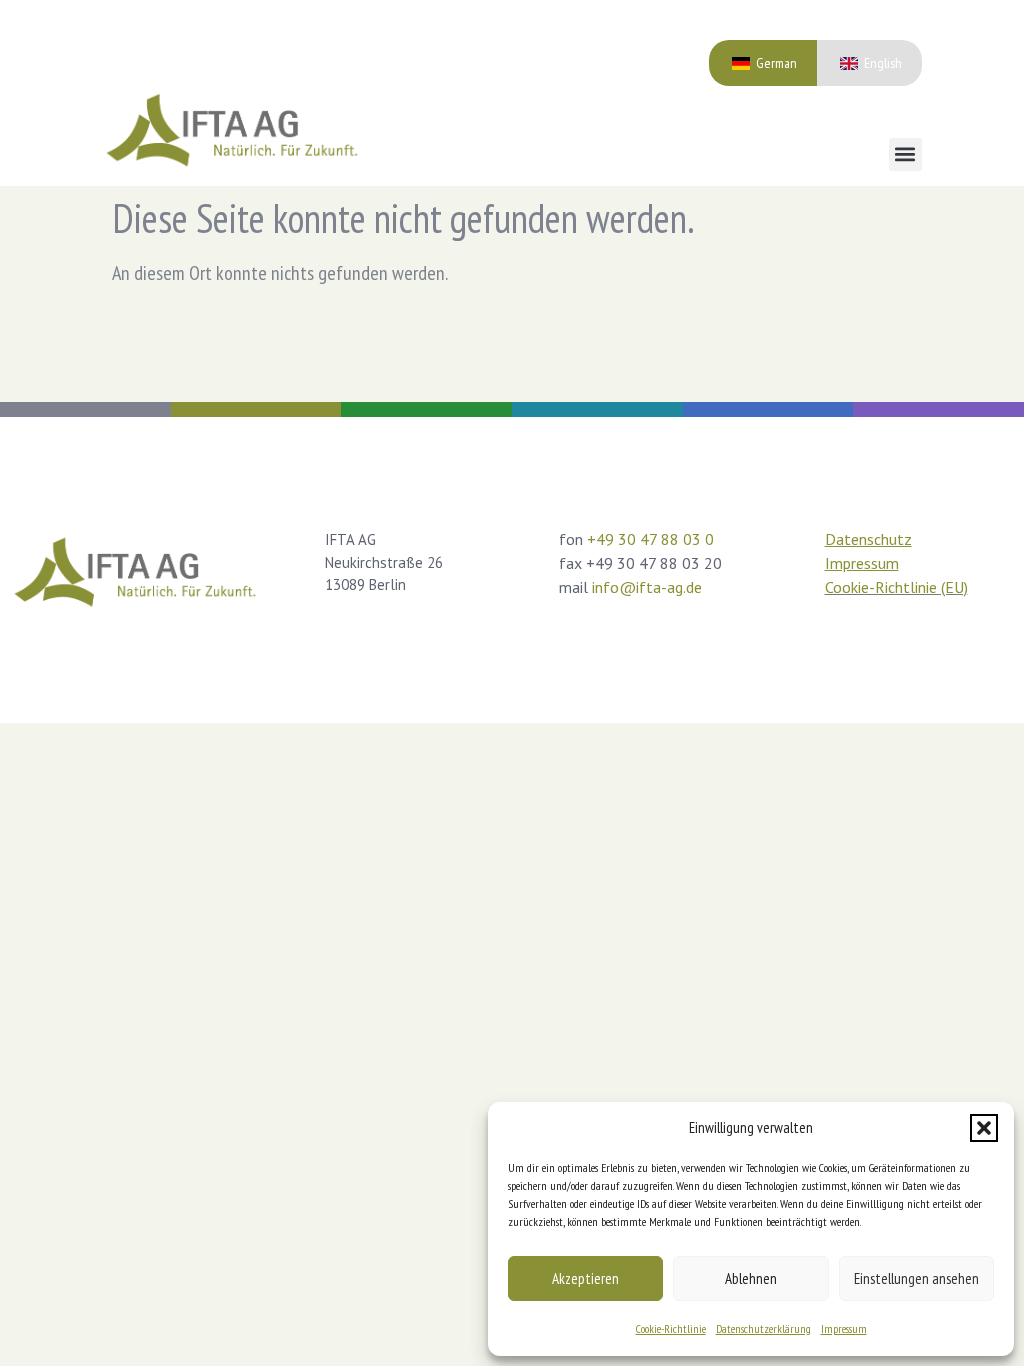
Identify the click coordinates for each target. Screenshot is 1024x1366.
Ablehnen (751, 1278)
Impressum (844, 1328)
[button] (984, 1128)
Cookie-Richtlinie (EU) (896, 587)
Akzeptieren (585, 1278)
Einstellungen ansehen (916, 1278)
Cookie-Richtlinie (671, 1328)
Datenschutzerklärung (763, 1328)
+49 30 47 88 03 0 (650, 539)
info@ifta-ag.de (647, 587)
